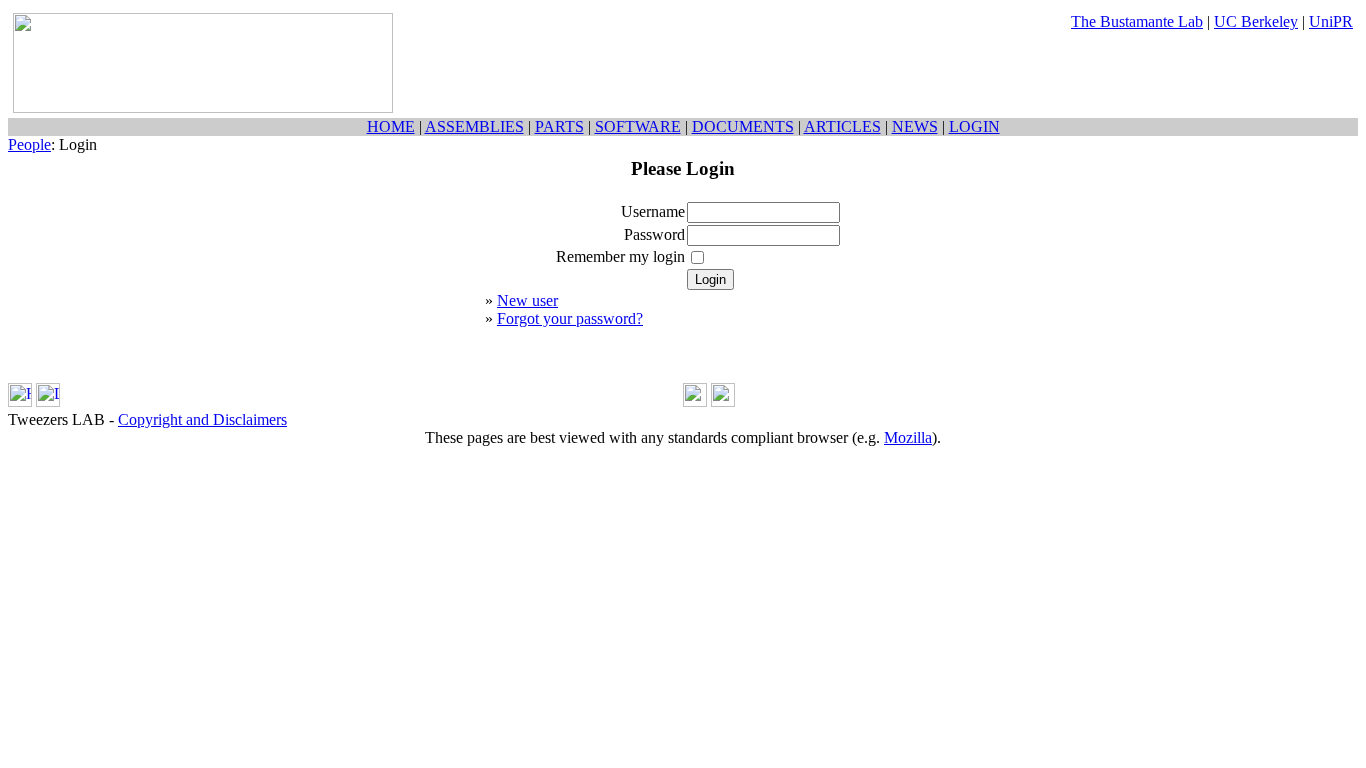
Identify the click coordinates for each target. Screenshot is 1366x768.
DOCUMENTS (743, 126)
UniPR (1331, 21)
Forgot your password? (570, 318)
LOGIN (974, 126)
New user (527, 300)
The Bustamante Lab (1137, 21)
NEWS (915, 126)
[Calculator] (695, 401)
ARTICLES (842, 126)
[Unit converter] (723, 401)
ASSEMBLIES (474, 126)
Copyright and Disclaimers (202, 419)
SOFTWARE (638, 126)
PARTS (559, 126)
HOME (391, 126)
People (29, 144)
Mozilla (908, 437)
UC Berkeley (1256, 21)
